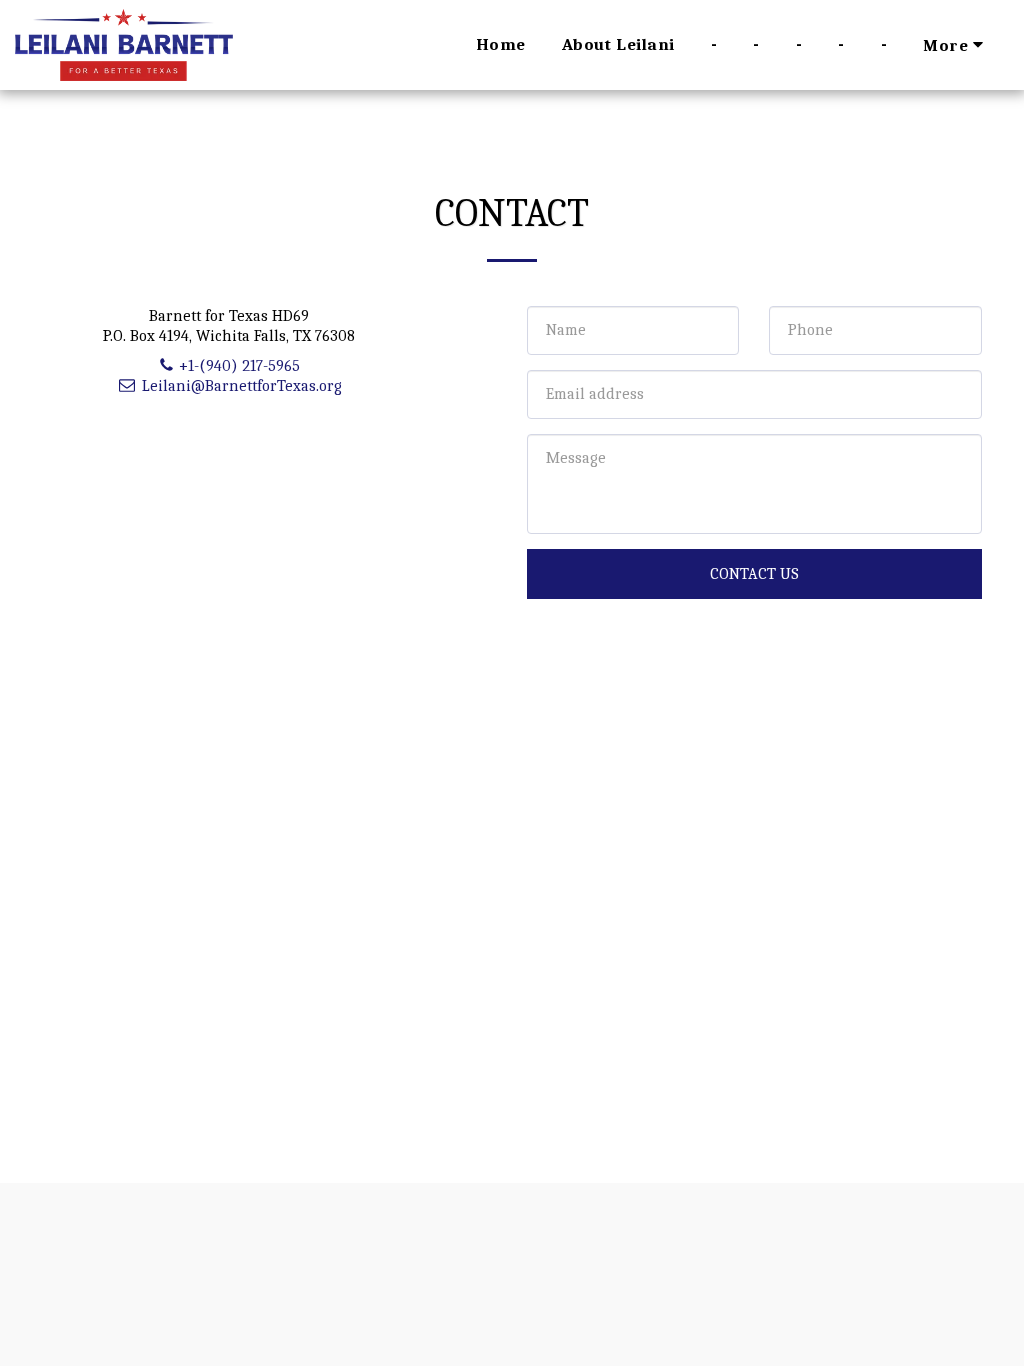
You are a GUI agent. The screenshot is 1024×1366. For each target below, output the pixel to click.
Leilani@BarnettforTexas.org (242, 386)
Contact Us (754, 574)
